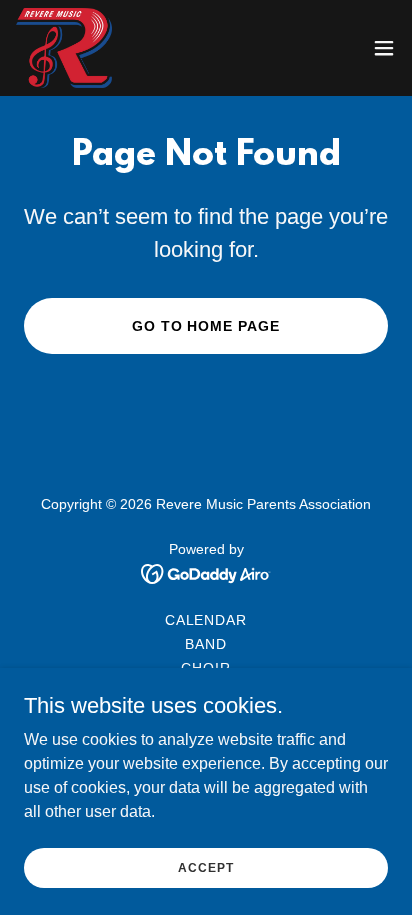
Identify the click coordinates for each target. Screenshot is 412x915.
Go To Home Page (206, 326)
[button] (384, 48)
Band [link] (206, 644)
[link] (64, 48)
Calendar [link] (206, 620)
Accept (205, 867)
